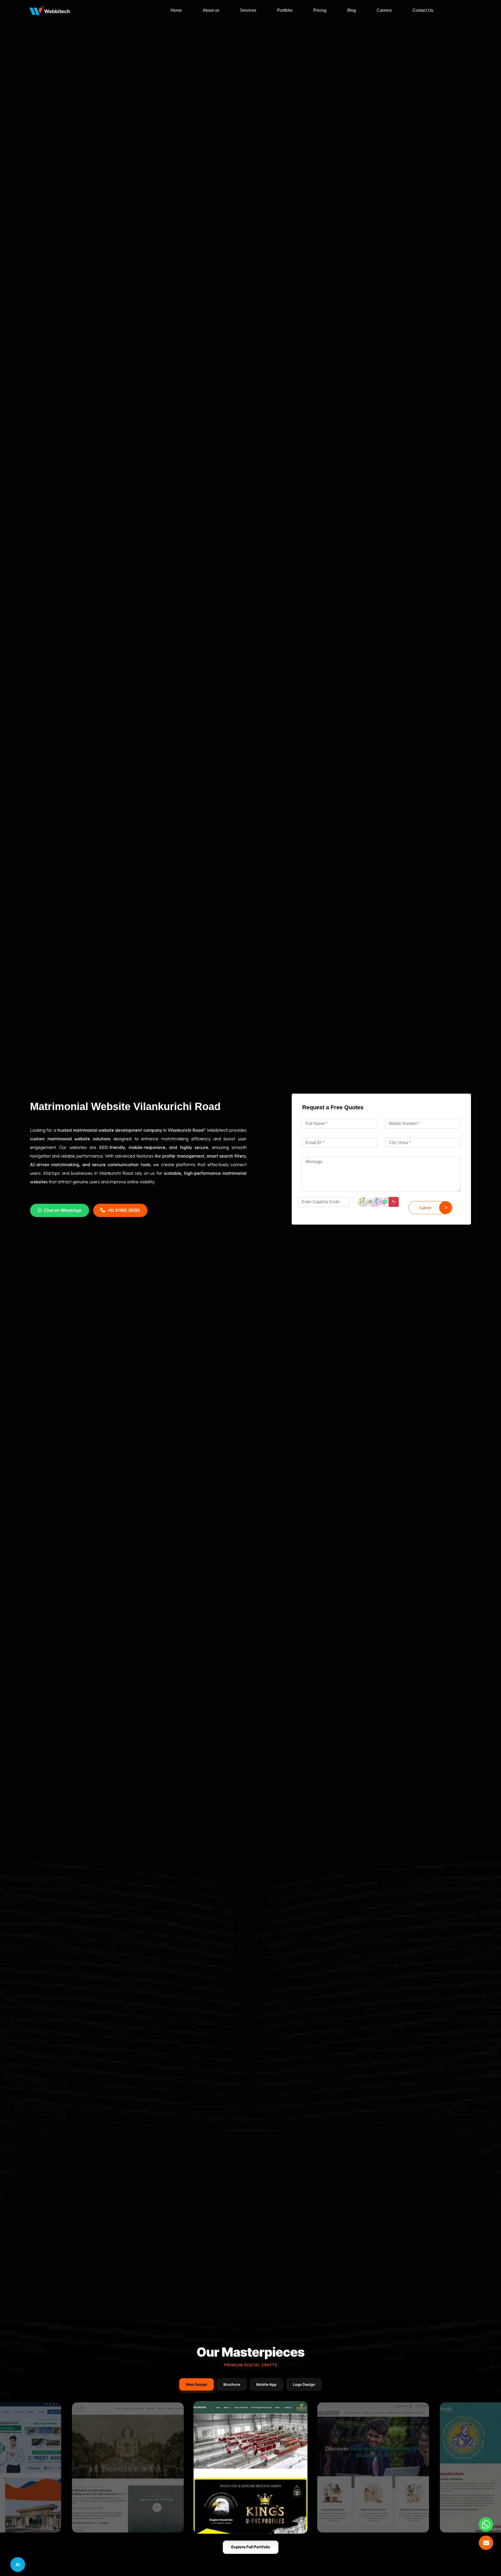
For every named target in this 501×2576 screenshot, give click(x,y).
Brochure (232, 2384)
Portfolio (285, 10)
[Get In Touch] (486, 2543)
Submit (425, 1208)
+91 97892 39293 (124, 1210)
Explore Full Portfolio (251, 2547)
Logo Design (304, 2384)
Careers (384, 10)
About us (211, 10)
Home (176, 10)
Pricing (320, 10)
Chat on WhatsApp (63, 1210)
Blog (352, 10)
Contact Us (423, 10)
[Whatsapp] (486, 2524)
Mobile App (266, 2384)
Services (248, 10)
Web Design (196, 2384)
